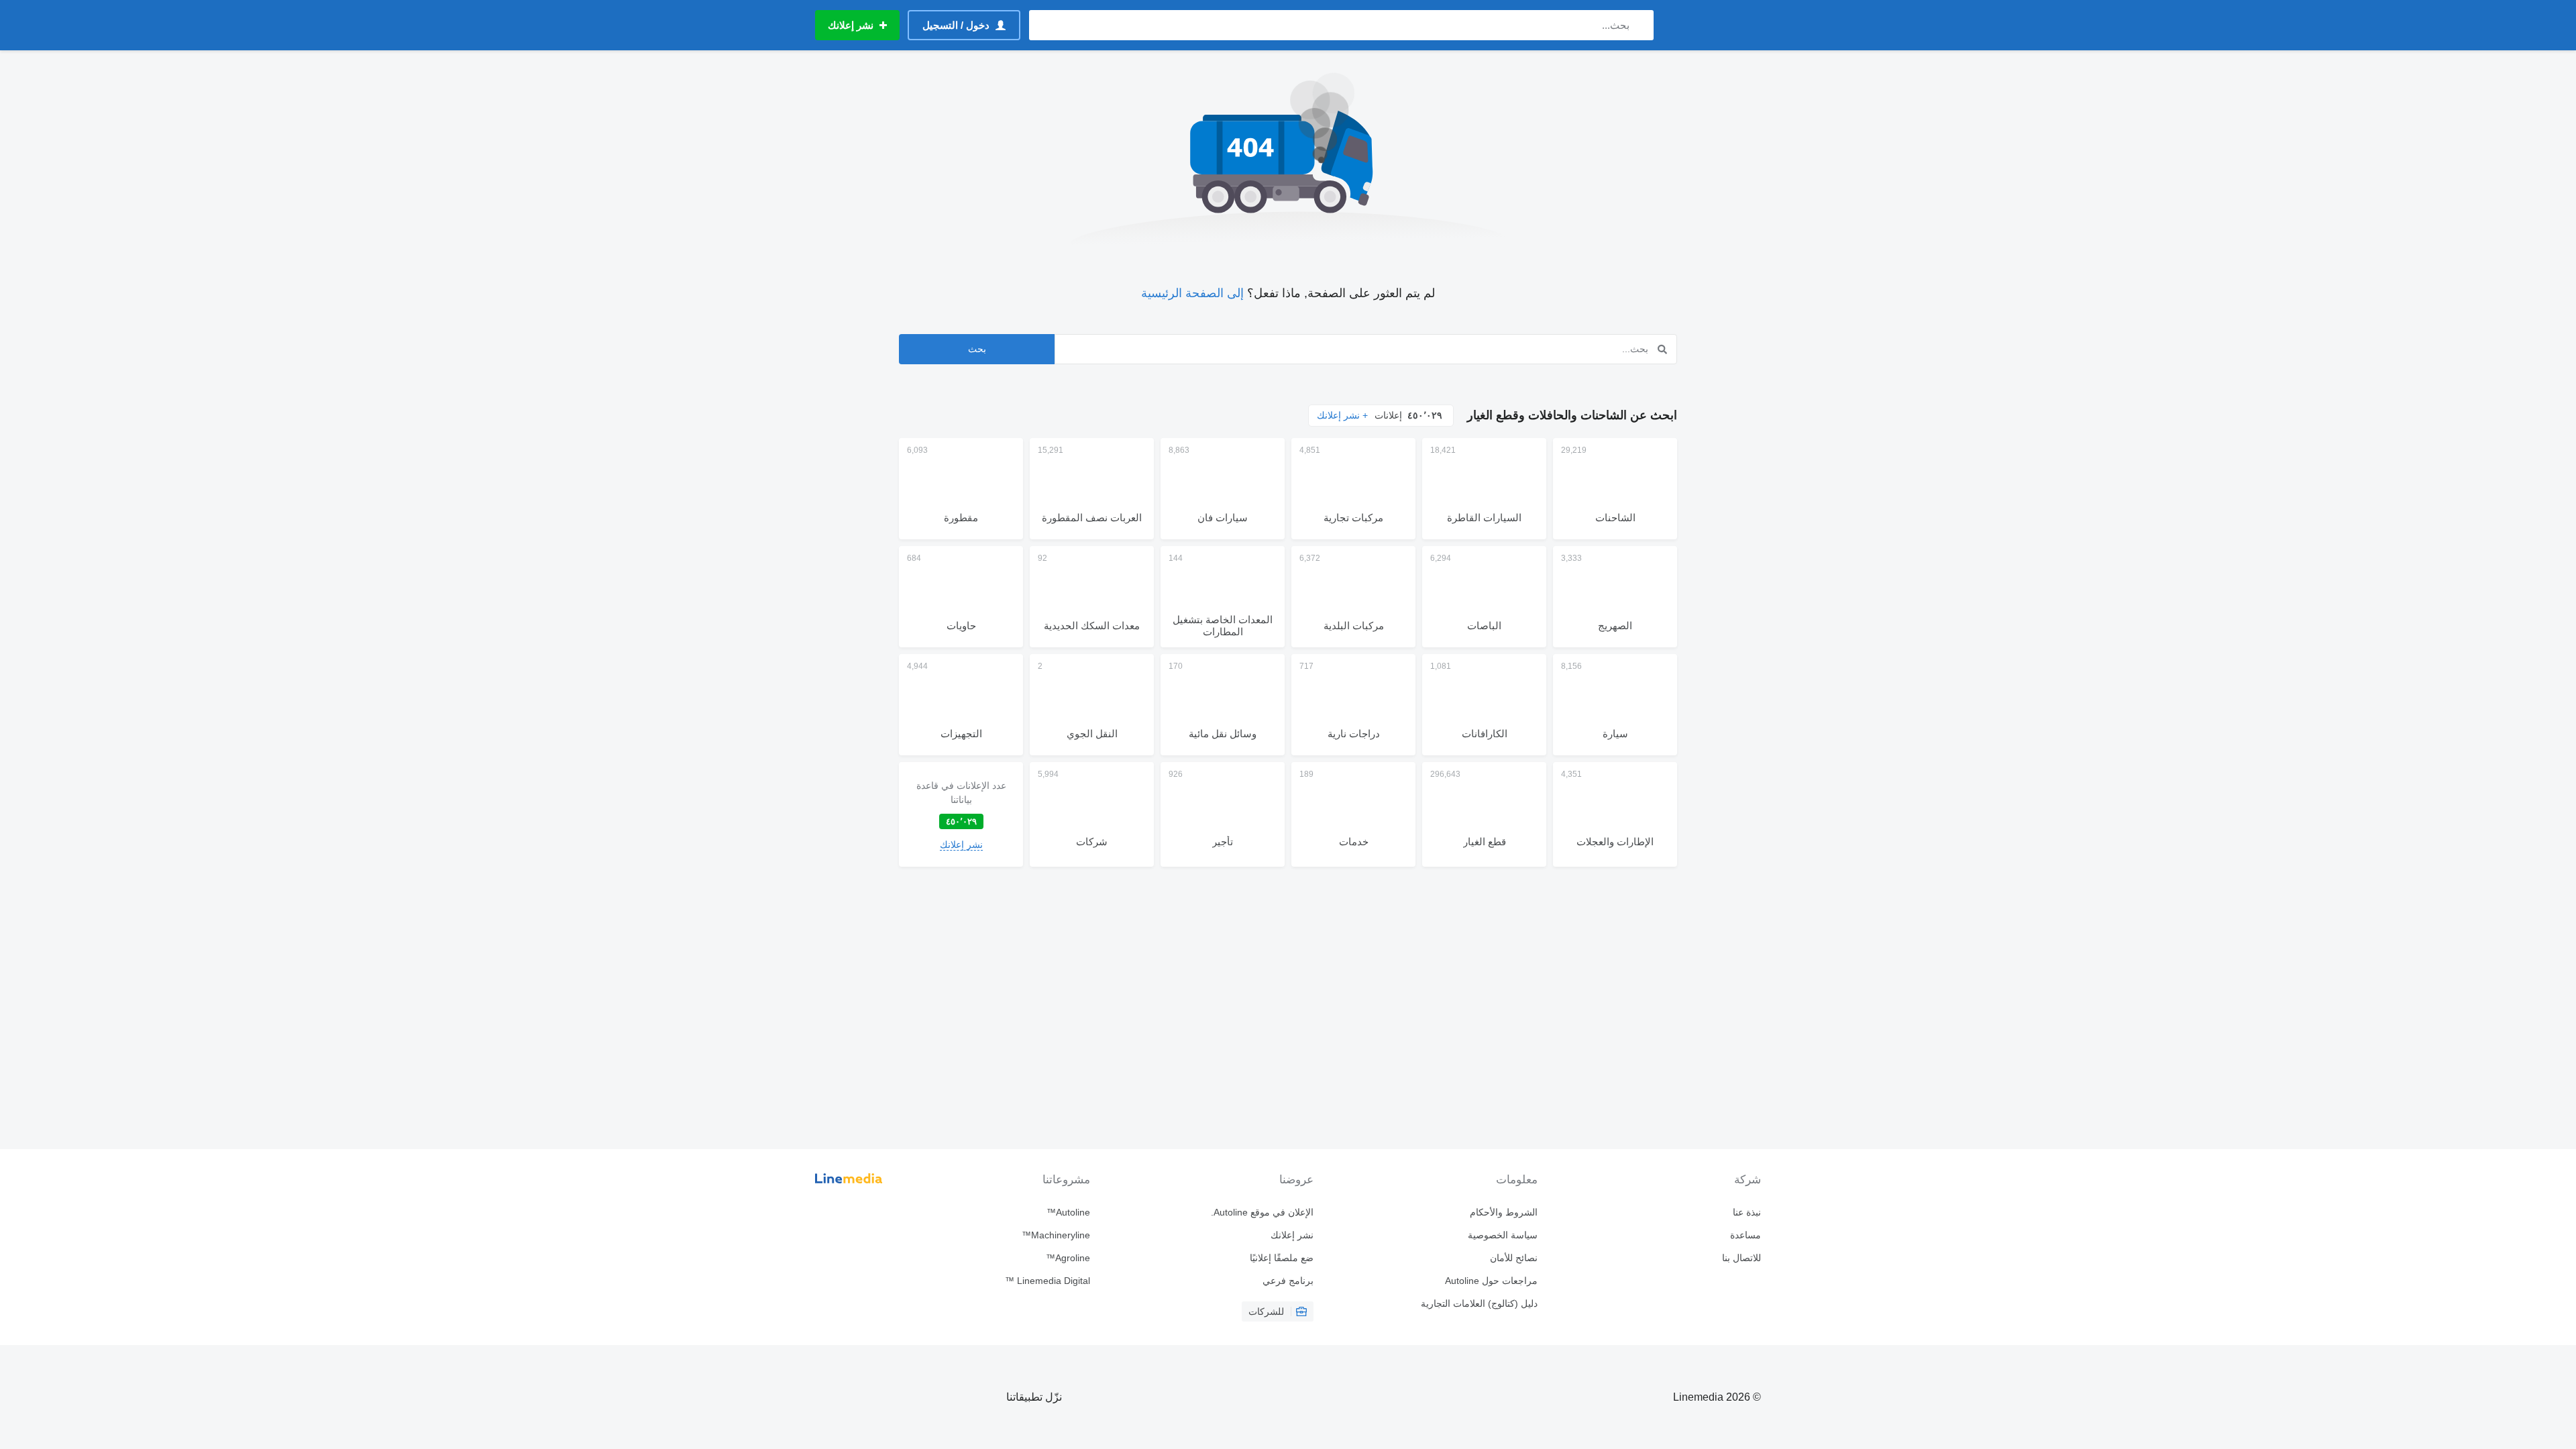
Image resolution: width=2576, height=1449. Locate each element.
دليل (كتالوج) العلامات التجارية (1479, 1303)
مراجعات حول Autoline (1491, 1281)
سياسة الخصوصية (1502, 1235)
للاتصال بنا (1741, 1258)
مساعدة (1746, 1235)
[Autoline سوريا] (1714, 25)
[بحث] (1641, 25)
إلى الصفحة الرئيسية (1192, 293)
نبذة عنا (1747, 1212)
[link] (961, 814)
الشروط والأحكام (1503, 1212)
